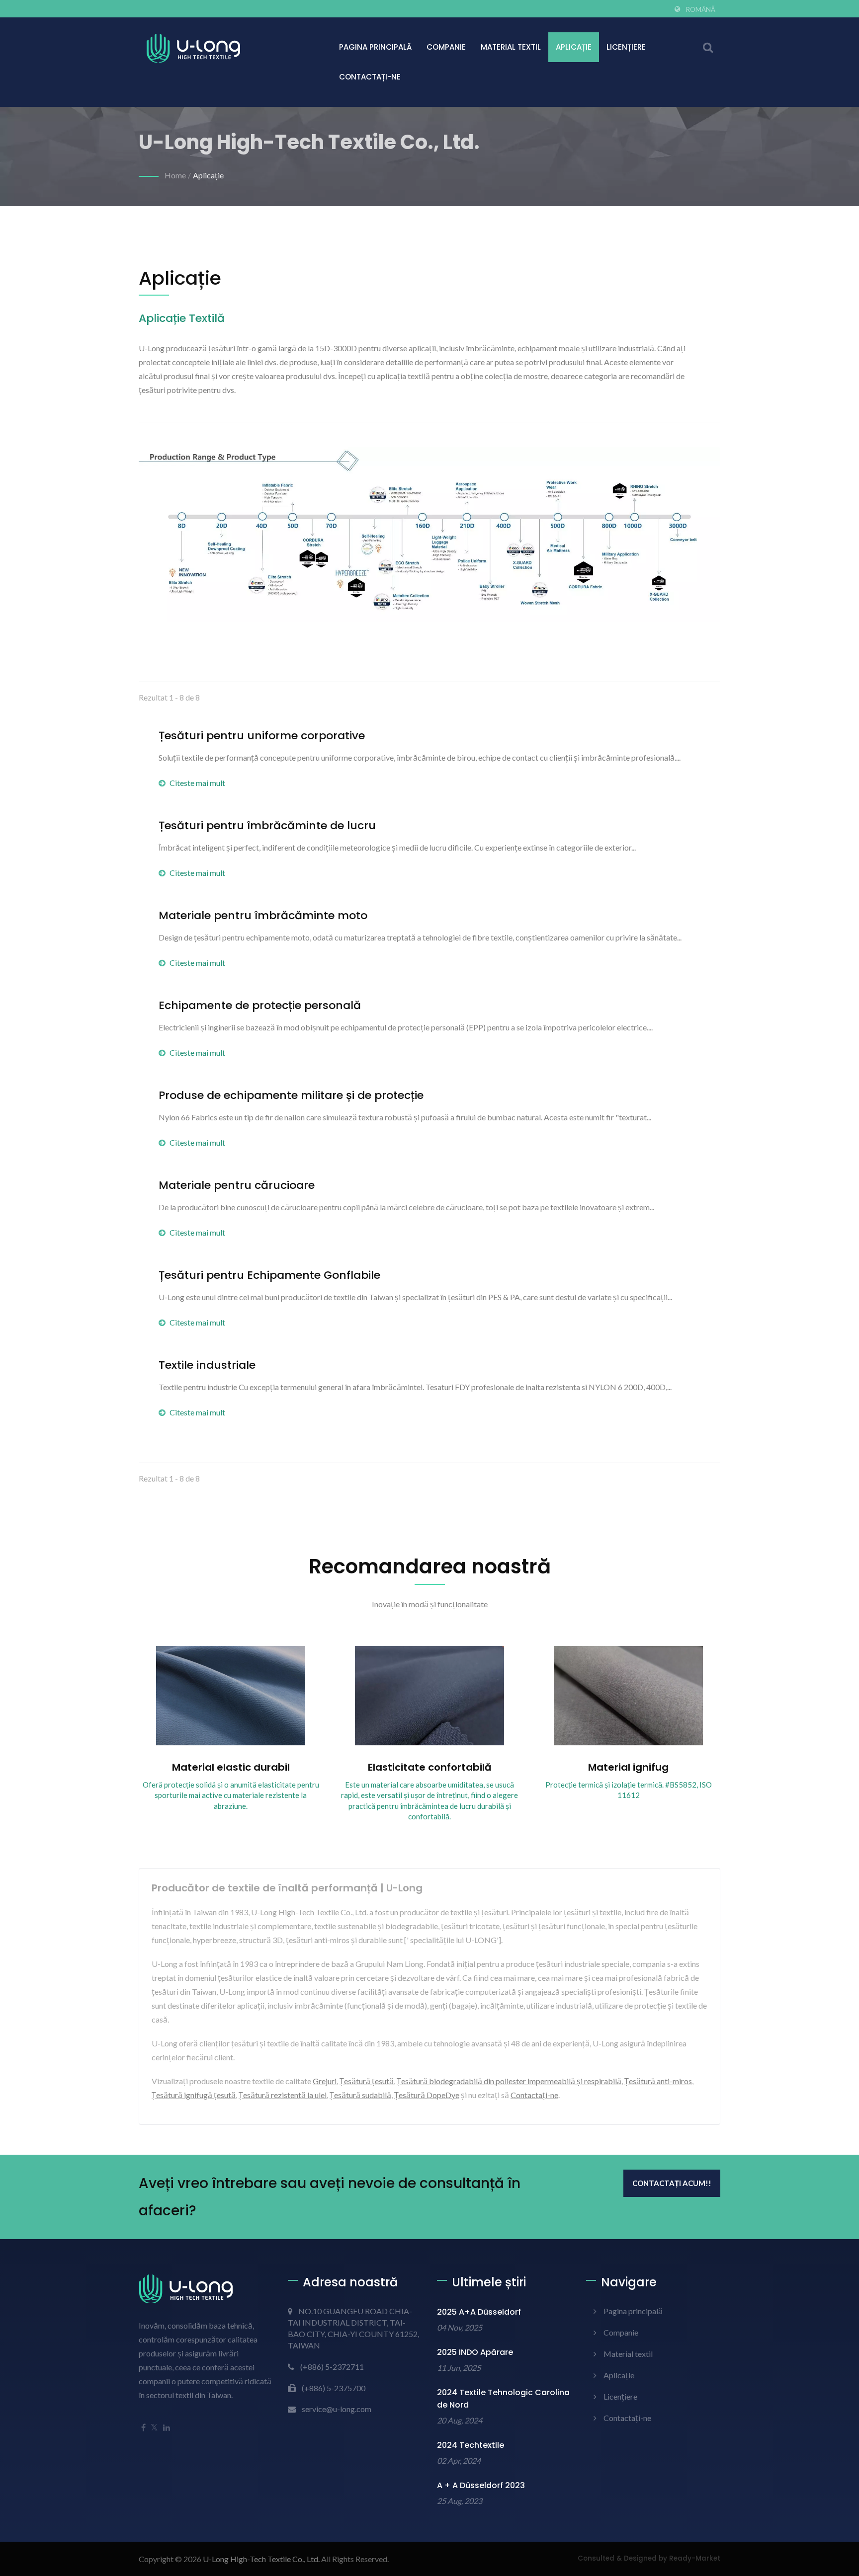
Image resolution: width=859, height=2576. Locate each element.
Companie (446, 47)
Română (700, 9)
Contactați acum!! (672, 2183)
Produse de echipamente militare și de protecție (291, 1095)
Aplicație (574, 47)
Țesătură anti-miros (658, 2081)
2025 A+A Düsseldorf (479, 2312)
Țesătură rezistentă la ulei (283, 2095)
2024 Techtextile (471, 2445)
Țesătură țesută (367, 2081)
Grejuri (325, 2081)
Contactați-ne (370, 77)
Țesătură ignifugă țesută (194, 2095)
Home (175, 175)
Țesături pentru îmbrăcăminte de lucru (267, 826)
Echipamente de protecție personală (260, 1006)
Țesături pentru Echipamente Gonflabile (269, 1275)
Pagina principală (375, 47)
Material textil (511, 47)
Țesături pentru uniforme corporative (262, 736)
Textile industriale (207, 1365)
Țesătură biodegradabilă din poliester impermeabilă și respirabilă (509, 2081)
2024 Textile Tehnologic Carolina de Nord (503, 2399)
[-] (429, 537)
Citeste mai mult (197, 783)
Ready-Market (695, 2558)
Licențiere (626, 47)
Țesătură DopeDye (427, 2095)
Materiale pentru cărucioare (237, 1185)
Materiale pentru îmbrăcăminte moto (263, 916)
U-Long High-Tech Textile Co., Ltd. (261, 2559)
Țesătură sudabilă (360, 2095)
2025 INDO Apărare (475, 2352)
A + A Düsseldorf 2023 (481, 2485)
